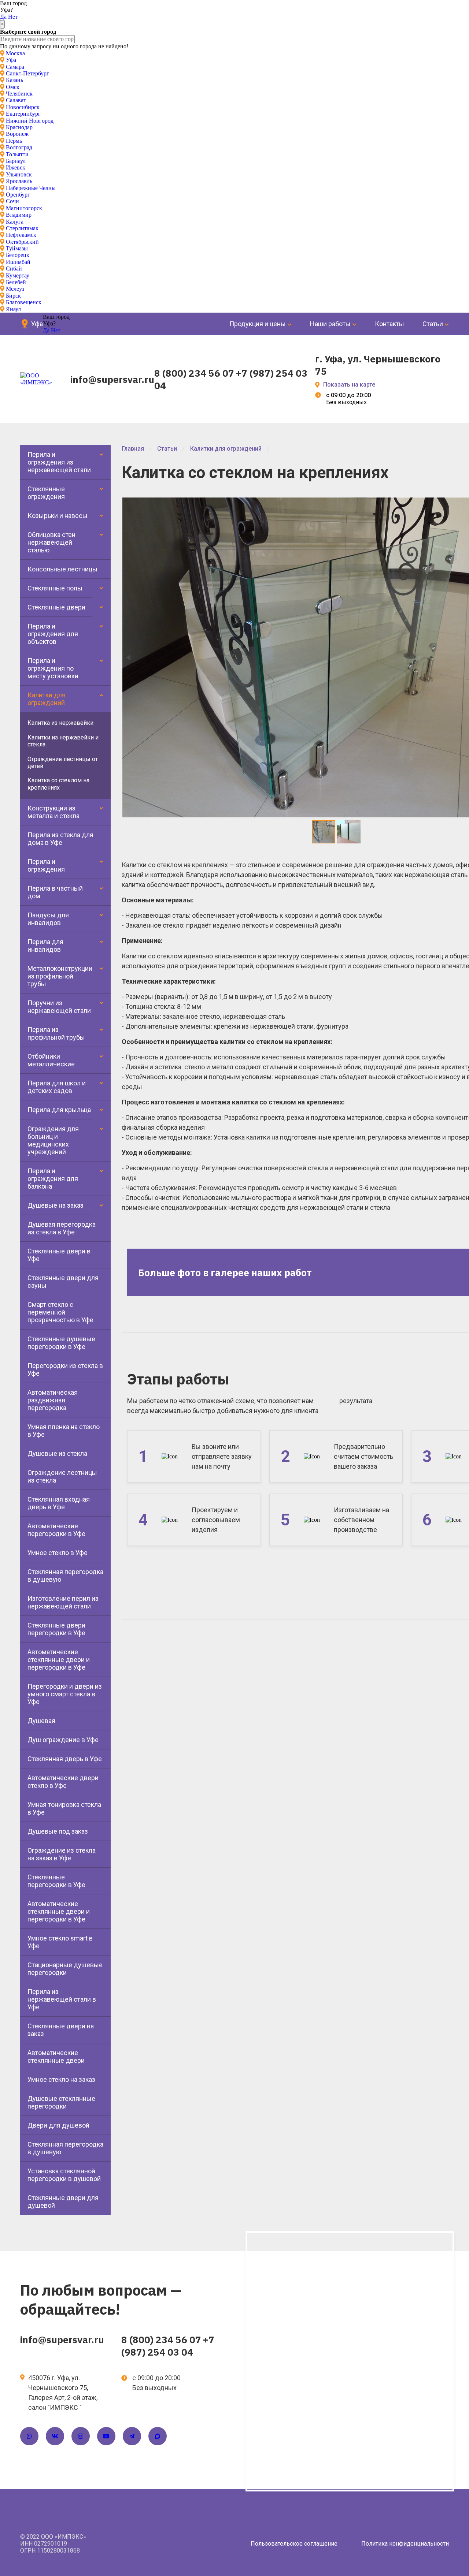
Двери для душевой (58, 2125)
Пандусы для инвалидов (48, 919)
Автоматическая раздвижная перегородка (53, 1400)
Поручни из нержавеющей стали (59, 1007)
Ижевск (16, 167)
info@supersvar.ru (112, 379)
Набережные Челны (31, 188)
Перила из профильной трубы (56, 1033)
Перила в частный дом (55, 892)
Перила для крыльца (59, 1110)
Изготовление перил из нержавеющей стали (63, 1602)
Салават (16, 100)
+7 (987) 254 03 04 (168, 2346)
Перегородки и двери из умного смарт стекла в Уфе (65, 1694)
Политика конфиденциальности (405, 2544)
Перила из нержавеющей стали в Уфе (62, 1999)
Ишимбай (18, 262)
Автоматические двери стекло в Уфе (63, 1782)
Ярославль (19, 181)
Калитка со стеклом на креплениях (58, 784)
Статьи (433, 324)
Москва (15, 53)
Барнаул (16, 161)
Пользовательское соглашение (294, 2544)
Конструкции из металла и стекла (53, 812)
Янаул (13, 309)
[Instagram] (81, 2436)
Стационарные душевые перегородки (65, 1969)
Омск (13, 87)
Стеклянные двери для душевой (63, 2202)
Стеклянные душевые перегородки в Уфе (61, 1343)
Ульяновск (19, 174)
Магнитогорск (24, 208)
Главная (133, 449)
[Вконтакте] (55, 2436)
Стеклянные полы (55, 588)
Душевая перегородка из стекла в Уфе (62, 1228)
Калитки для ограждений (47, 699)
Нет (13, 17)
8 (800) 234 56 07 (194, 373)
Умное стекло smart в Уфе (60, 1942)
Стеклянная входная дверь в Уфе (59, 1503)
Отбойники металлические (51, 1060)
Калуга (15, 222)
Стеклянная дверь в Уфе (65, 1759)
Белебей (16, 282)
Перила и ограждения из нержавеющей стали (59, 462)
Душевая (41, 1721)
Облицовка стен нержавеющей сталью (51, 542)
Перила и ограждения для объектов (53, 634)
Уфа (11, 60)
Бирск (13, 296)
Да (3, 17)
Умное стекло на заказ (61, 2079)
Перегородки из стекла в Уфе (65, 1369)
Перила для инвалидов (45, 946)
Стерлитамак (22, 228)
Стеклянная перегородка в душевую (65, 1576)
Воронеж (17, 134)
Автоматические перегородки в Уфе (56, 1530)
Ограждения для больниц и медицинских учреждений (53, 1140)
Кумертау (18, 275)
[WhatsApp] (29, 2436)
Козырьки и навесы (58, 516)
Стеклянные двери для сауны (63, 1282)
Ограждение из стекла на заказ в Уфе (62, 1854)
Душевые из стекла (57, 1453)
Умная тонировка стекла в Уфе (64, 1808)
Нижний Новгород (30, 121)
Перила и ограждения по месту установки (53, 668)
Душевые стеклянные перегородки (61, 2102)
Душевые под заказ (58, 1831)
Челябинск (19, 94)
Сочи (12, 201)
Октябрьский (22, 242)
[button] (349, 832)
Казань (14, 80)
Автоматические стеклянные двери (56, 2057)
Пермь (14, 141)
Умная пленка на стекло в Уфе (64, 1431)
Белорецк (18, 255)
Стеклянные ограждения (46, 493)
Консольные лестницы (62, 569)
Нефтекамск (21, 235)
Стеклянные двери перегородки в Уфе (56, 1629)
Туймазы (17, 248)
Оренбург (18, 195)
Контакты (389, 324)
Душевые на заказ (56, 1205)
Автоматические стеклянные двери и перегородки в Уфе (59, 1660)
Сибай (14, 269)
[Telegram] (132, 2436)
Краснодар (19, 127)
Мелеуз (15, 289)
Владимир (19, 215)
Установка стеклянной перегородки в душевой (64, 2175)
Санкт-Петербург (27, 73)
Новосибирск (23, 107)
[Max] (158, 2436)
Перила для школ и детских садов (57, 1087)
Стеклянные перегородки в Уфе (56, 1881)
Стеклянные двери (56, 607)
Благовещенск (24, 302)
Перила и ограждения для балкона (53, 1179)
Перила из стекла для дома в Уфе (60, 839)
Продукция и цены (258, 324)
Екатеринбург (23, 114)
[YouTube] (106, 2436)
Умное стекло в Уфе (58, 1553)
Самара (15, 67)
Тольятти (17, 154)
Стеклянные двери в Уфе (59, 1255)
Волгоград (19, 147)
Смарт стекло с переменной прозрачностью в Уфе (60, 1312)
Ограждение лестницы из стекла (62, 1476)
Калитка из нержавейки (60, 723)
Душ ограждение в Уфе (63, 1740)
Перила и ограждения (46, 865)
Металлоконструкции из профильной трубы (60, 976)
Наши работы (330, 324)
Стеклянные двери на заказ (61, 2030)
